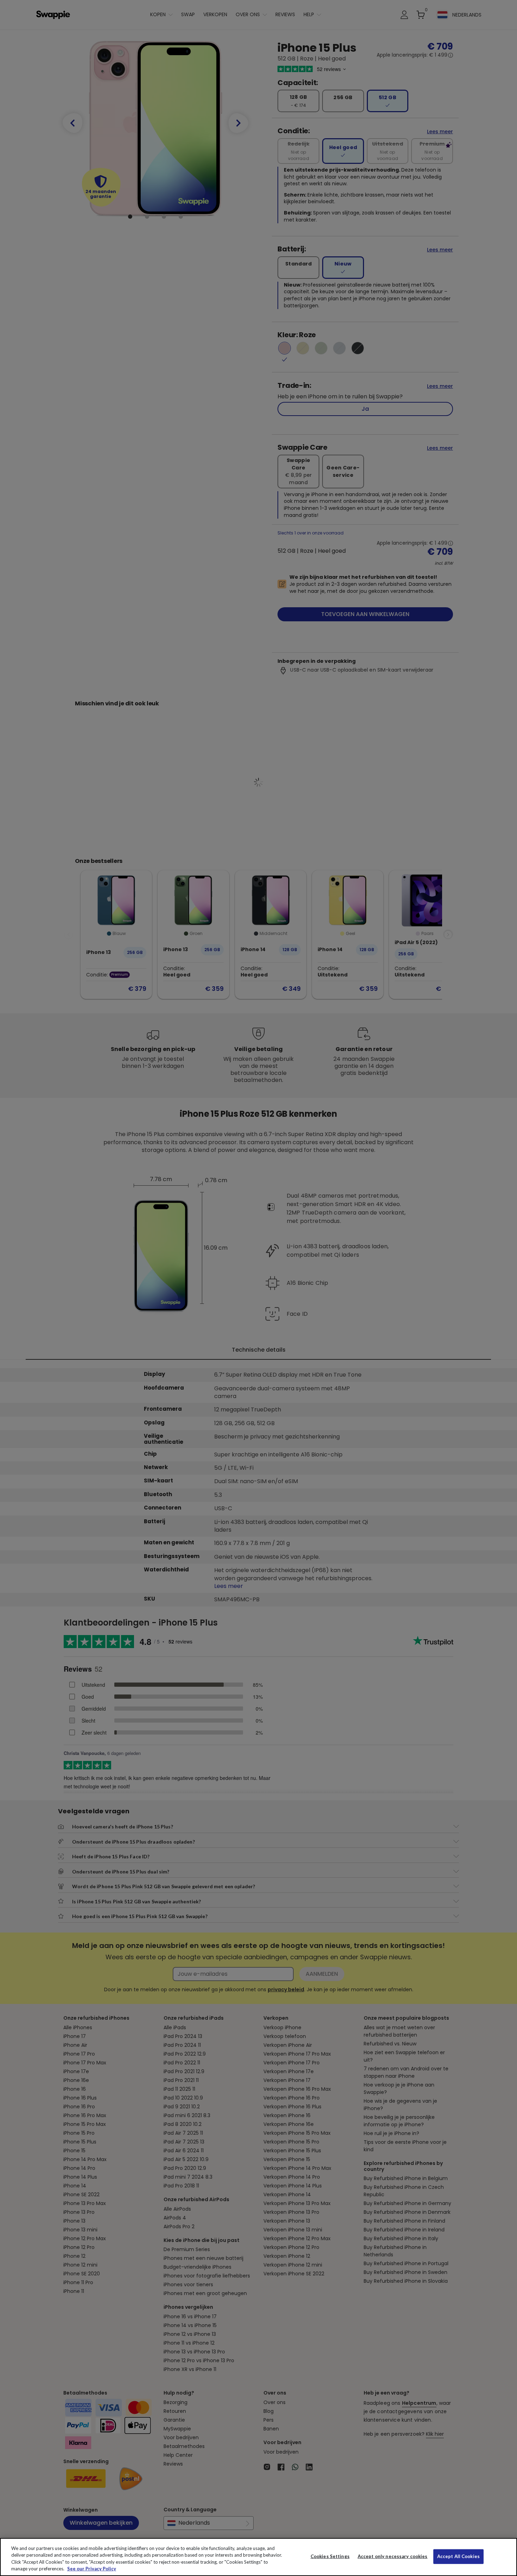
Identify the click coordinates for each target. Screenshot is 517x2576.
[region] (258, 2557)
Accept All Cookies (458, 2556)
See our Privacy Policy (92, 2569)
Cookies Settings (330, 2556)
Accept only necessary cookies (393, 2556)
